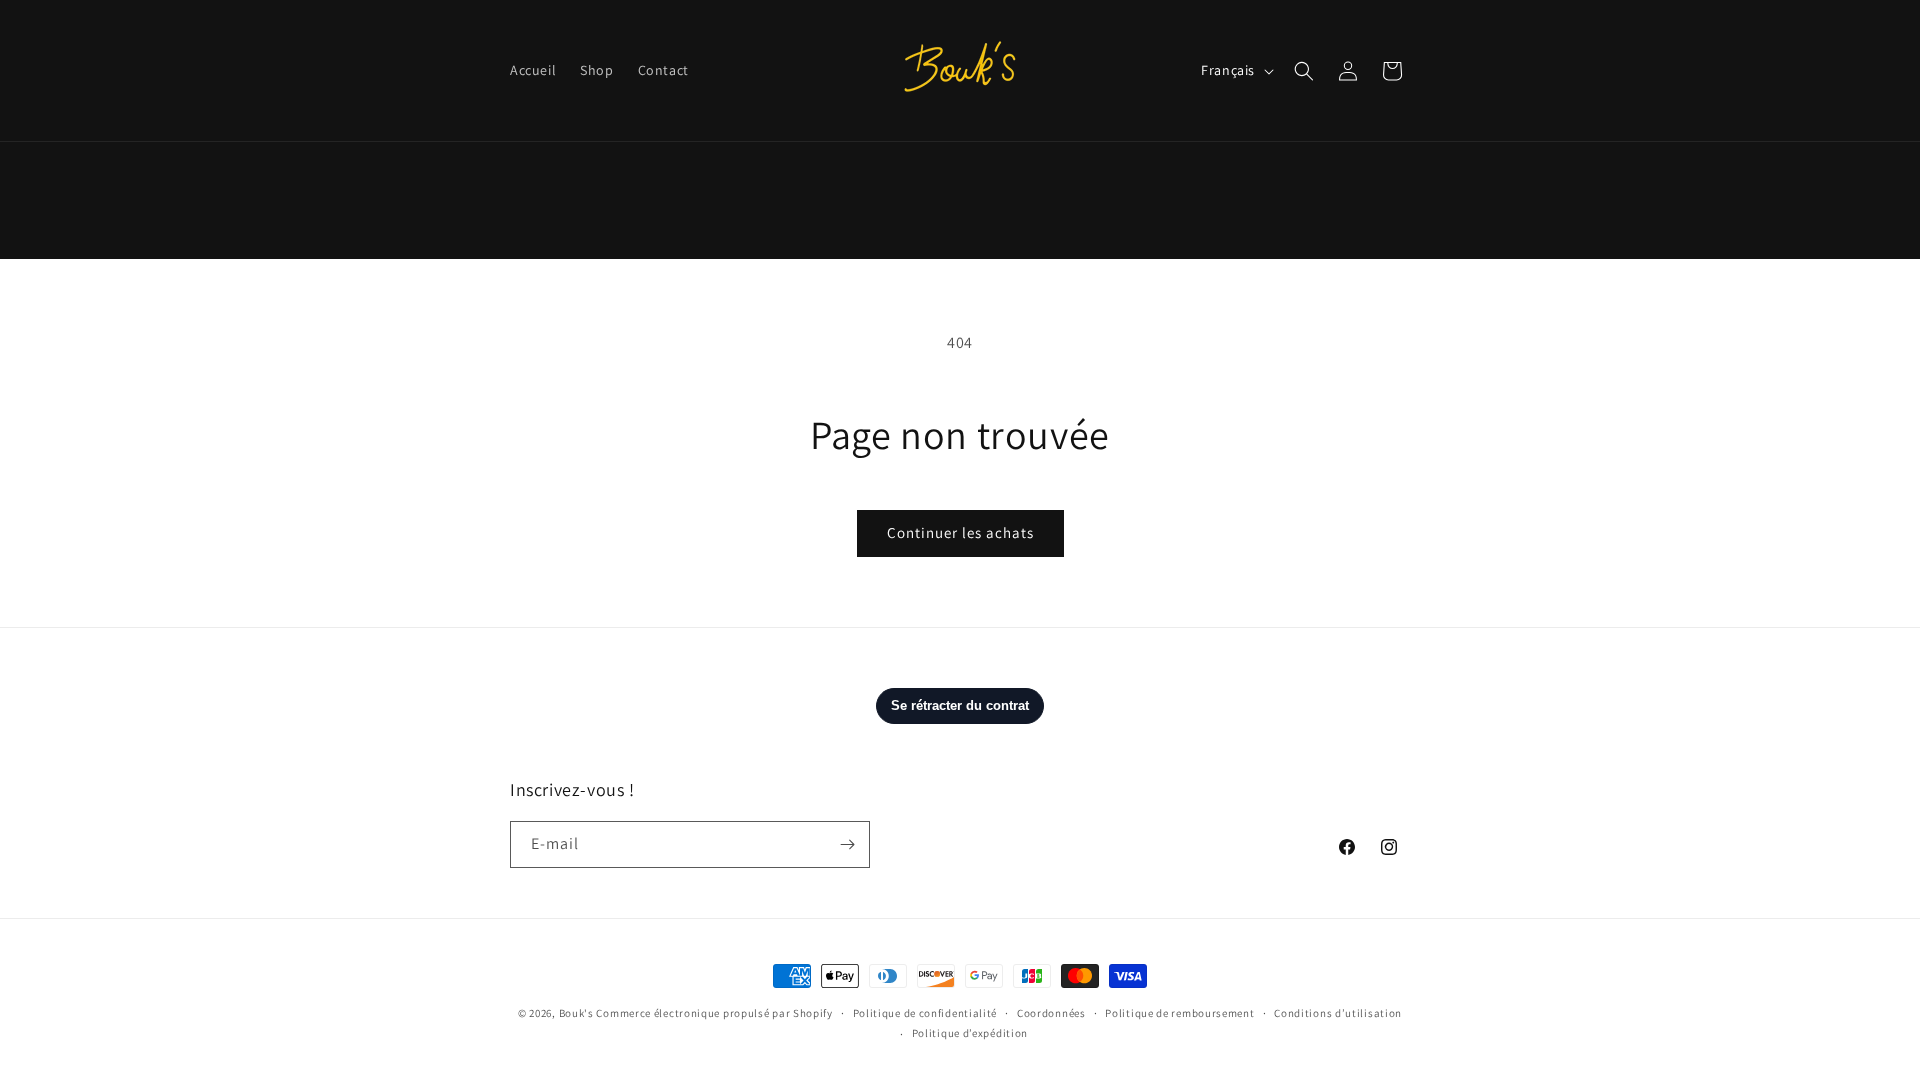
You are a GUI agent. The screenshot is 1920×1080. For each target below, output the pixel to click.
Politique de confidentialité (925, 1013)
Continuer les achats (960, 532)
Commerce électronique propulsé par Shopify (714, 1013)
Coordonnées (1051, 1013)
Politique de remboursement (1179, 1013)
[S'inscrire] (847, 844)
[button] (1304, 71)
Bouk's (576, 1013)
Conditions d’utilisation (1338, 1013)
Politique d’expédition (970, 1033)
